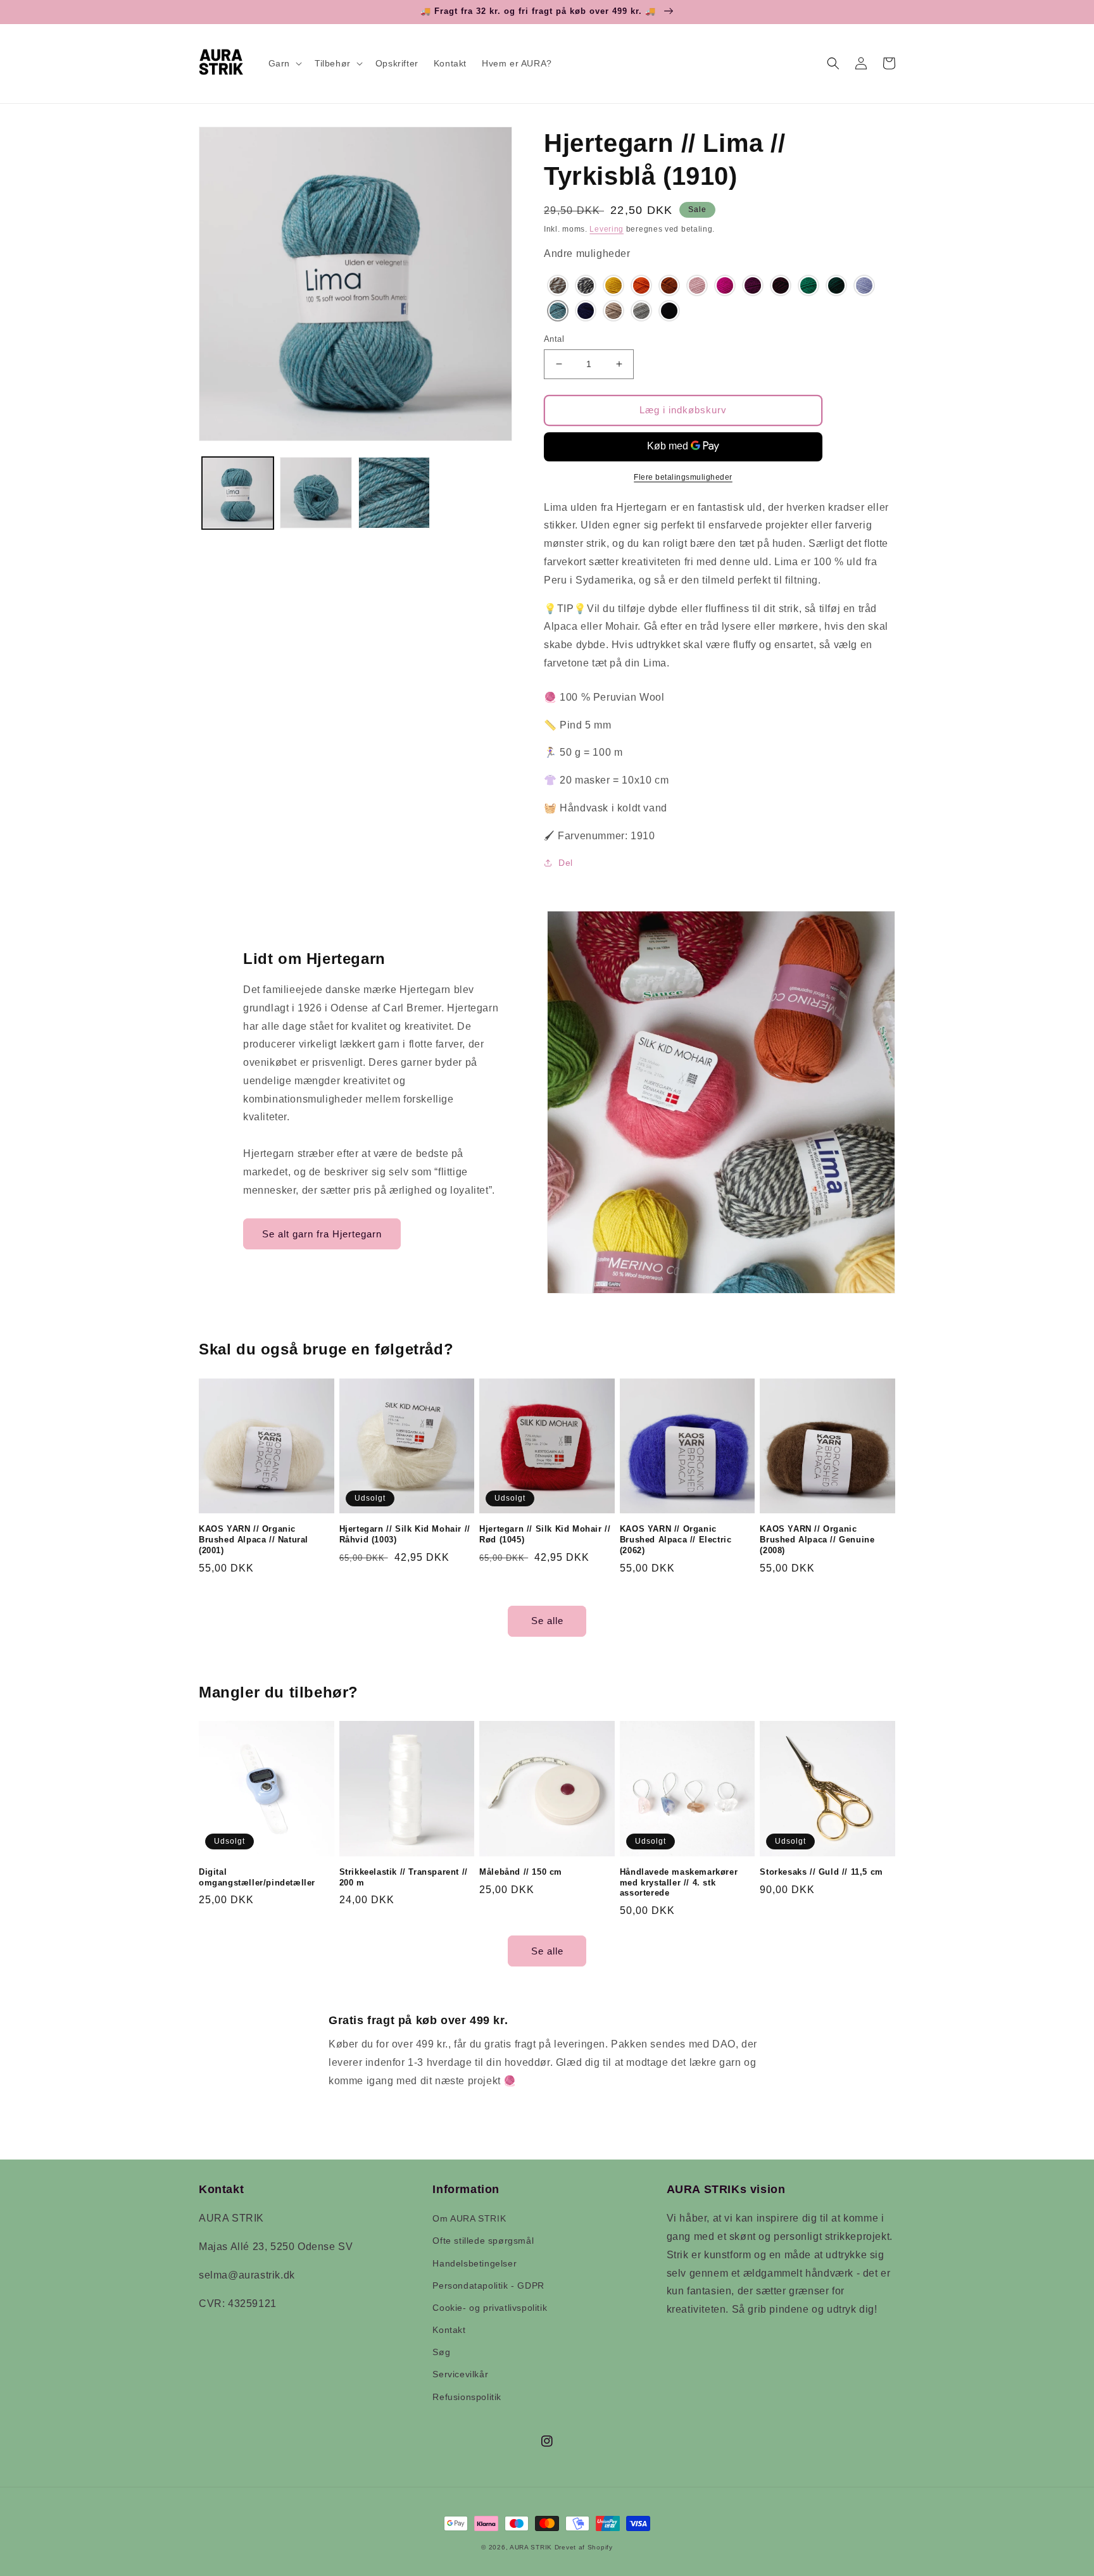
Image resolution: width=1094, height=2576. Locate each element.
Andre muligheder (587, 253)
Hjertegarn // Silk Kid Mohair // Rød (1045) (545, 1534)
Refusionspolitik (467, 2397)
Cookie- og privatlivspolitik (490, 2308)
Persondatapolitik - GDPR (488, 2285)
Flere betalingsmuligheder (683, 477)
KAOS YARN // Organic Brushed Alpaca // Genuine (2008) (817, 1540)
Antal (554, 339)
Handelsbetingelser (475, 2263)
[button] (284, 63)
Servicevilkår (460, 2374)
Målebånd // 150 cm (521, 1872)
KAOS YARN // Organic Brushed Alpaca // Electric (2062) (676, 1540)
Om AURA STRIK (469, 2218)
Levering (607, 229)
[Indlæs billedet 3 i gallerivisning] (394, 493)
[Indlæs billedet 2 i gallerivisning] (316, 493)
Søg (441, 2352)
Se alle (547, 1621)
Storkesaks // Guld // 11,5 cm (821, 1872)
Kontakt (449, 2330)
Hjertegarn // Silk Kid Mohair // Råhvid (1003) (405, 1534)
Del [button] (566, 863)
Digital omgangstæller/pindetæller (257, 1877)
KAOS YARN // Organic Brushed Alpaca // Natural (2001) (254, 1540)
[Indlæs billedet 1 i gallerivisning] (238, 493)
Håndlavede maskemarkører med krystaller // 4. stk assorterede (679, 1883)
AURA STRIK (531, 2547)
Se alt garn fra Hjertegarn (322, 1234)
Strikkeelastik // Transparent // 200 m (404, 1877)
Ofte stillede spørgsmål (483, 2241)
